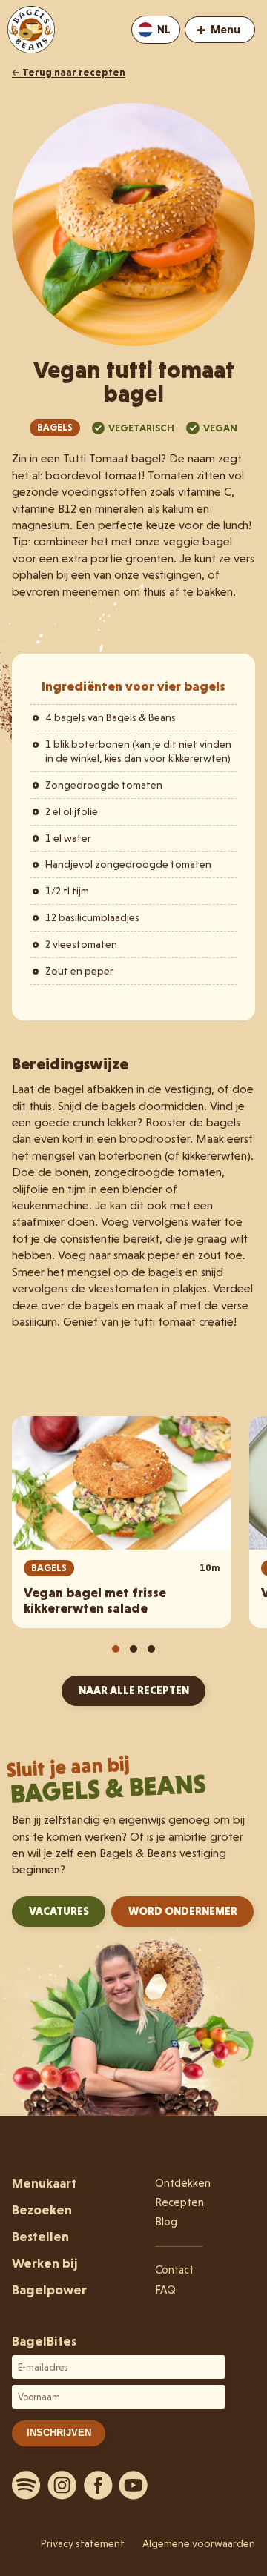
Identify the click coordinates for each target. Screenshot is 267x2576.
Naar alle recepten (134, 1690)
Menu (218, 29)
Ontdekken (183, 2183)
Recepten (179, 2202)
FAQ (165, 2290)
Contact (174, 2270)
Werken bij (44, 2263)
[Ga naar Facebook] (98, 2485)
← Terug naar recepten (69, 72)
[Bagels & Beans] (31, 30)
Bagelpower (49, 2290)
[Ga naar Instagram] (62, 2485)
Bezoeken (42, 2210)
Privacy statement (83, 2543)
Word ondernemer (183, 1911)
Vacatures (59, 1911)
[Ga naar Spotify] (27, 2485)
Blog (166, 2222)
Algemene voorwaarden (199, 2543)
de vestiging (179, 1089)
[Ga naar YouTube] (133, 2485)
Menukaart (44, 2183)
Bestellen (40, 2236)
